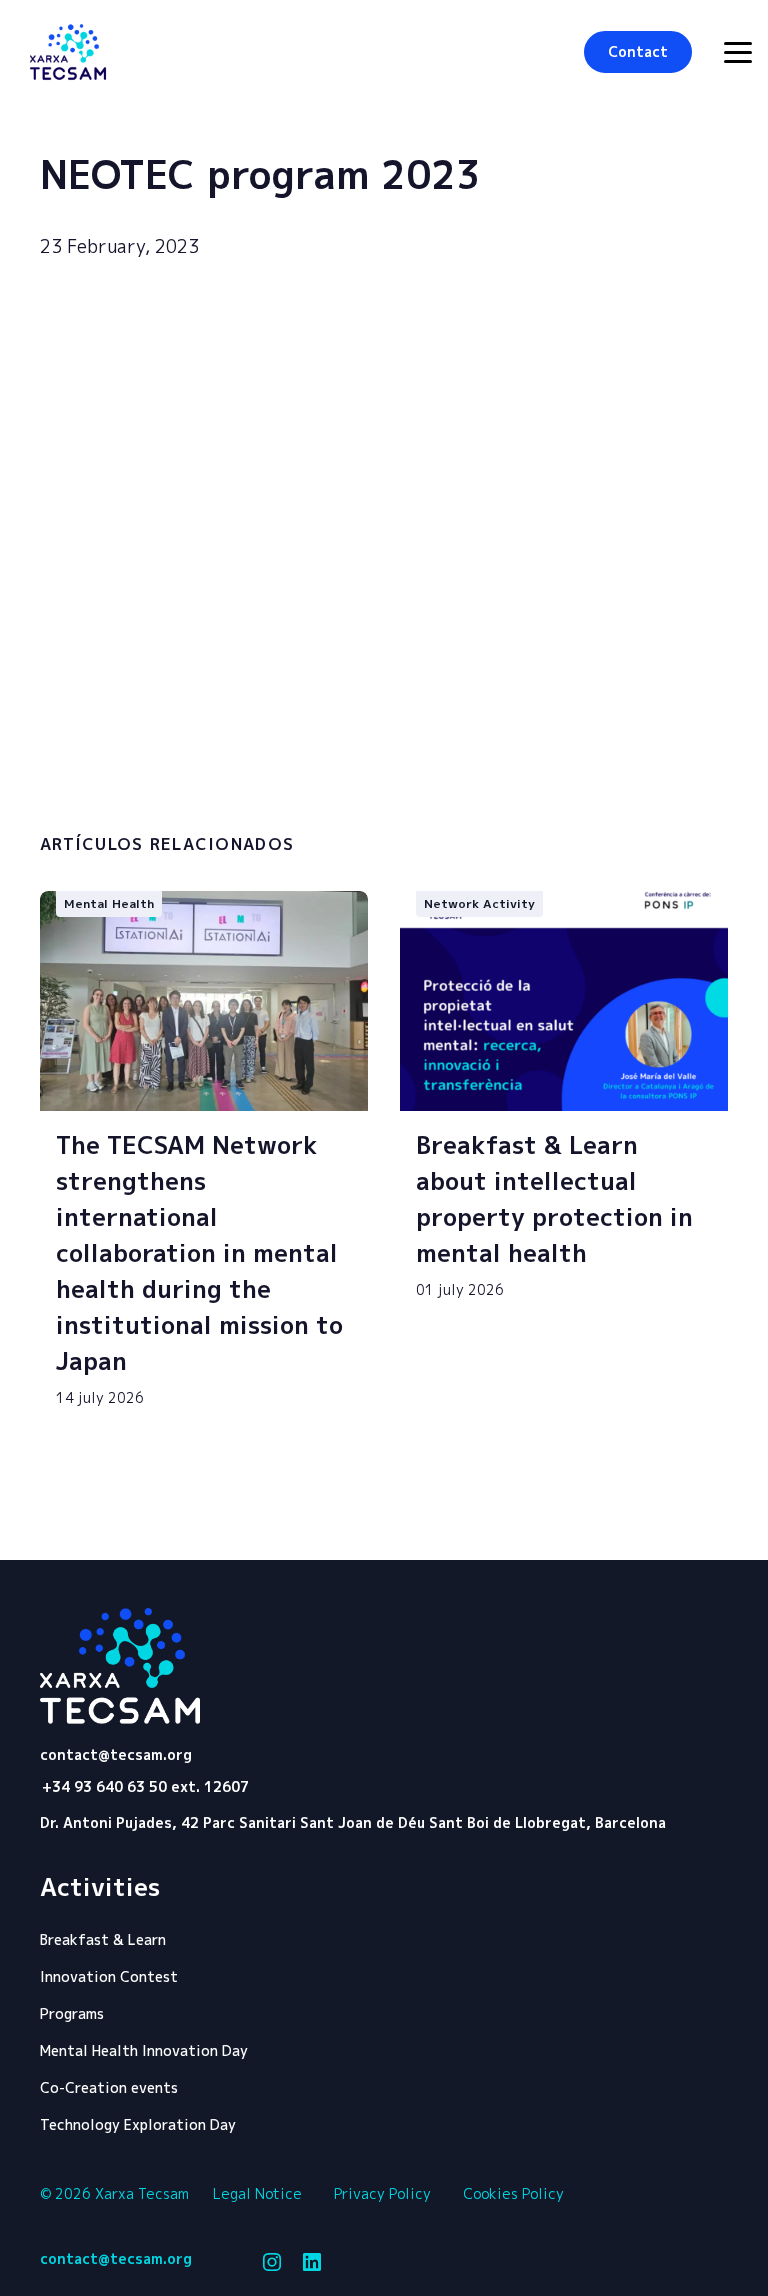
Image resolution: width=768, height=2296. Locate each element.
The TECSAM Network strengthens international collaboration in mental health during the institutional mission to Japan (199, 1253)
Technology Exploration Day (138, 2124)
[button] (638, 52)
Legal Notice (257, 2193)
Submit (630, 785)
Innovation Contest (109, 1976)
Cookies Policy (513, 2193)
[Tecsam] (68, 52)
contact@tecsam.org (116, 1755)
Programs (72, 2013)
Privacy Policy (382, 2193)
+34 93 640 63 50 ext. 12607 (145, 1786)
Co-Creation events (109, 2087)
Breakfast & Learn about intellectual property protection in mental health (554, 1199)
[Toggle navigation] (738, 52)
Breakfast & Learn (103, 1939)
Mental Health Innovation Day (144, 2050)
